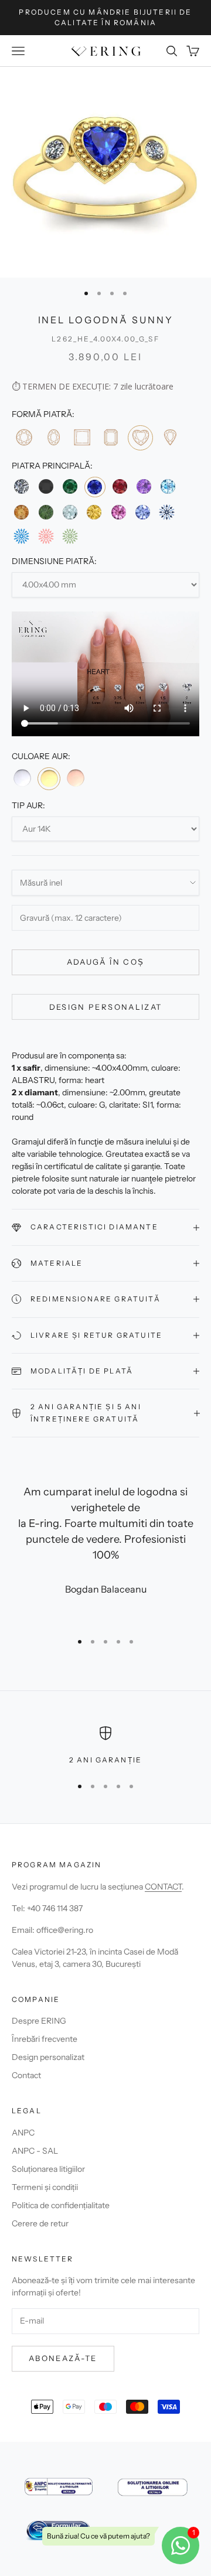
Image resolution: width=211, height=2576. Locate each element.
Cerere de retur (40, 2223)
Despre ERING (39, 2021)
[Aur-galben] (49, 778)
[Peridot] (45, 512)
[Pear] (170, 437)
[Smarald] (70, 486)
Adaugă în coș (105, 962)
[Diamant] (21, 486)
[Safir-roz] (119, 512)
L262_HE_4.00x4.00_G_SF (105, 339)
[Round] (24, 437)
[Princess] (82, 437)
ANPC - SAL (35, 2151)
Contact (26, 2075)
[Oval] (52, 437)
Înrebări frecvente (45, 2039)
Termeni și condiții (45, 2187)
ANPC (23, 2133)
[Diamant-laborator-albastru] (21, 536)
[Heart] (140, 438)
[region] (105, 1746)
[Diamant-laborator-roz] (45, 536)
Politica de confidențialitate (61, 2205)
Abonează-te (63, 2358)
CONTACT (163, 1887)
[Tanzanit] (143, 512)
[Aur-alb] (22, 778)
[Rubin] (120, 486)
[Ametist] (144, 486)
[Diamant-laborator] (167, 512)
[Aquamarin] (70, 512)
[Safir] (95, 487)
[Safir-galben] (94, 512)
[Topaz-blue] (168, 486)
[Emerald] (110, 437)
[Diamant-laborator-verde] (70, 536)
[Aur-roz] (76, 778)
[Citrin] (21, 512)
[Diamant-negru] (45, 486)
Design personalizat (105, 1007)
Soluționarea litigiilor (48, 2169)
